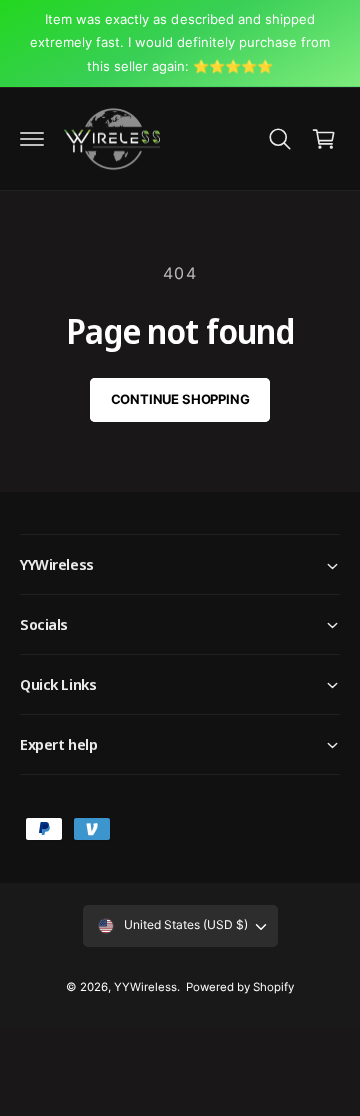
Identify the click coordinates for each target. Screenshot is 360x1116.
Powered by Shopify (240, 987)
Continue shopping (180, 399)
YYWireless (145, 987)
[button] (32, 139)
